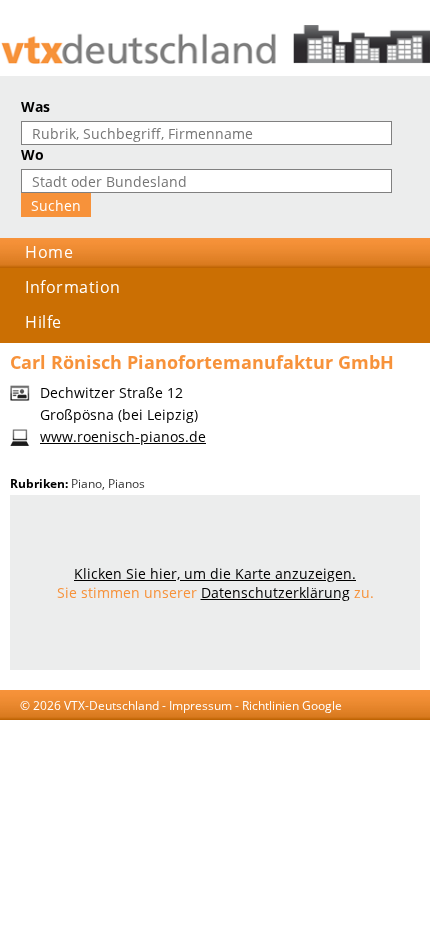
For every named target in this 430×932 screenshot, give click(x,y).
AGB (109, 724)
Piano (86, 483)
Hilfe (43, 322)
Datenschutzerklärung (275, 592)
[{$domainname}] (215, 44)
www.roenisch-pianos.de (123, 436)
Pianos (126, 483)
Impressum (200, 705)
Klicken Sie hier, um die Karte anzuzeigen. (215, 573)
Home (49, 252)
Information (73, 287)
